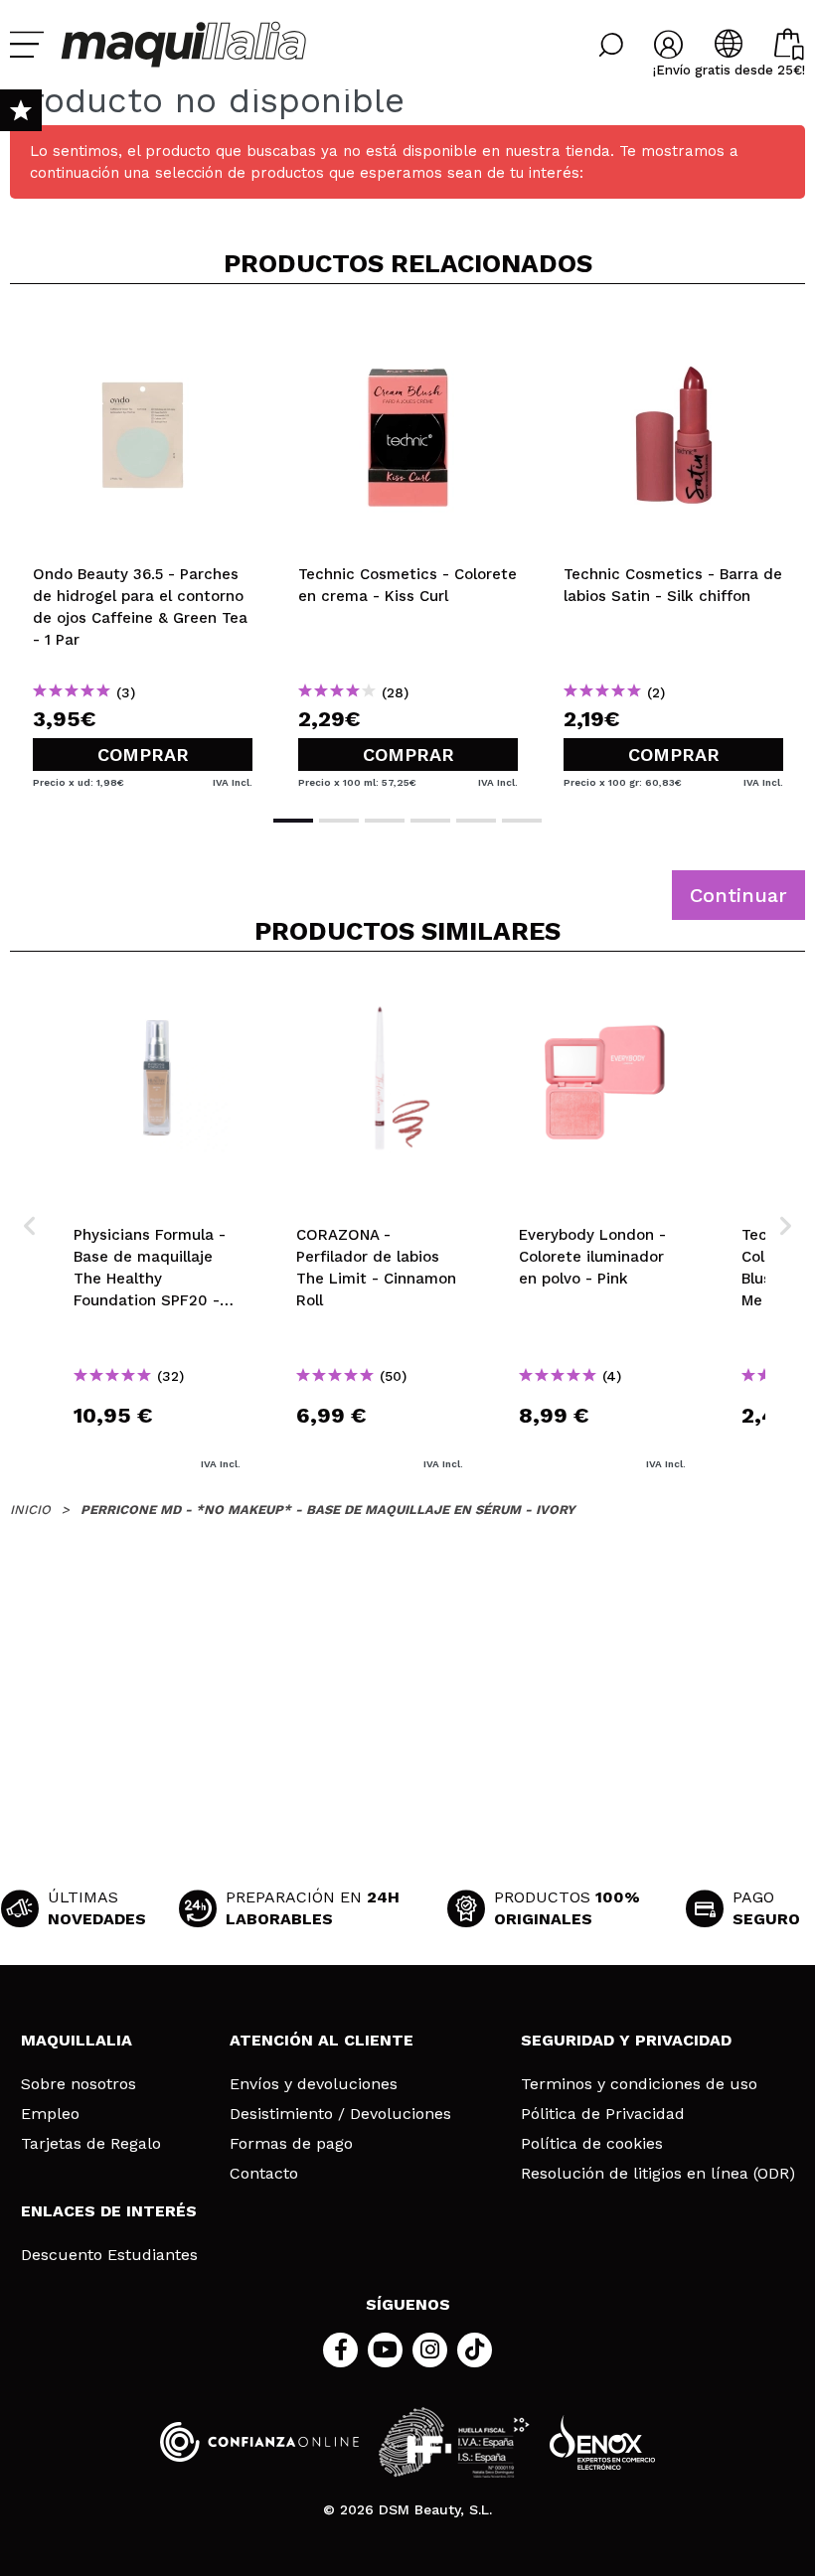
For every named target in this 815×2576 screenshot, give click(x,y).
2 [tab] (339, 821)
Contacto (264, 2174)
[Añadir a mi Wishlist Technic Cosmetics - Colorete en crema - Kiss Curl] (408, 332)
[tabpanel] (143, 547)
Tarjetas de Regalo (91, 2144)
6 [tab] (522, 821)
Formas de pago (291, 2144)
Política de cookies (592, 2144)
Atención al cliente (322, 2040)
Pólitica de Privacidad (603, 2114)
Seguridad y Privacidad (626, 2040)
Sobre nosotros (79, 2084)
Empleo (50, 2114)
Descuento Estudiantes (109, 2255)
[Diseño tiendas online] (602, 2442)
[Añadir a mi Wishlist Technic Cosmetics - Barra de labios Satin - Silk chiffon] (673, 332)
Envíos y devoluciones (314, 2084)
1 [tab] (293, 821)
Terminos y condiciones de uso (639, 2084)
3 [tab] (385, 821)
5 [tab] (476, 821)
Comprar (143, 755)
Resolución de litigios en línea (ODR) (658, 2174)
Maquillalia (77, 2040)
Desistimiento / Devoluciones (340, 2114)
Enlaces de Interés (109, 2211)
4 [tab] (430, 821)
